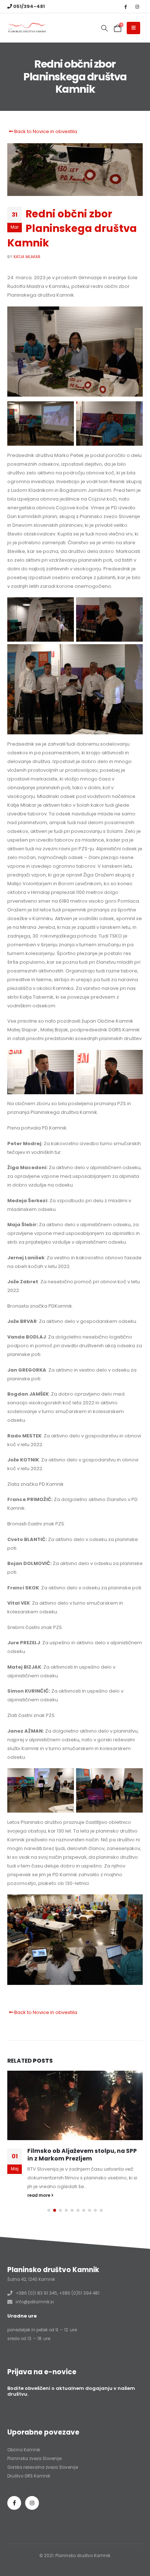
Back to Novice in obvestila (45, 131)
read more (39, 2191)
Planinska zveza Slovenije (34, 2455)
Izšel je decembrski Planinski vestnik (83, 2154)
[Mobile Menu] (133, 28)
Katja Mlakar (27, 257)
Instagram (32, 2499)
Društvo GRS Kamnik (29, 2472)
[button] (104, 28)
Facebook (14, 2499)
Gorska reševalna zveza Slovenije (43, 2464)
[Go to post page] (75, 2107)
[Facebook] (125, 7)
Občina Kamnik (24, 2446)
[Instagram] (137, 7)
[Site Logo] (27, 28)
